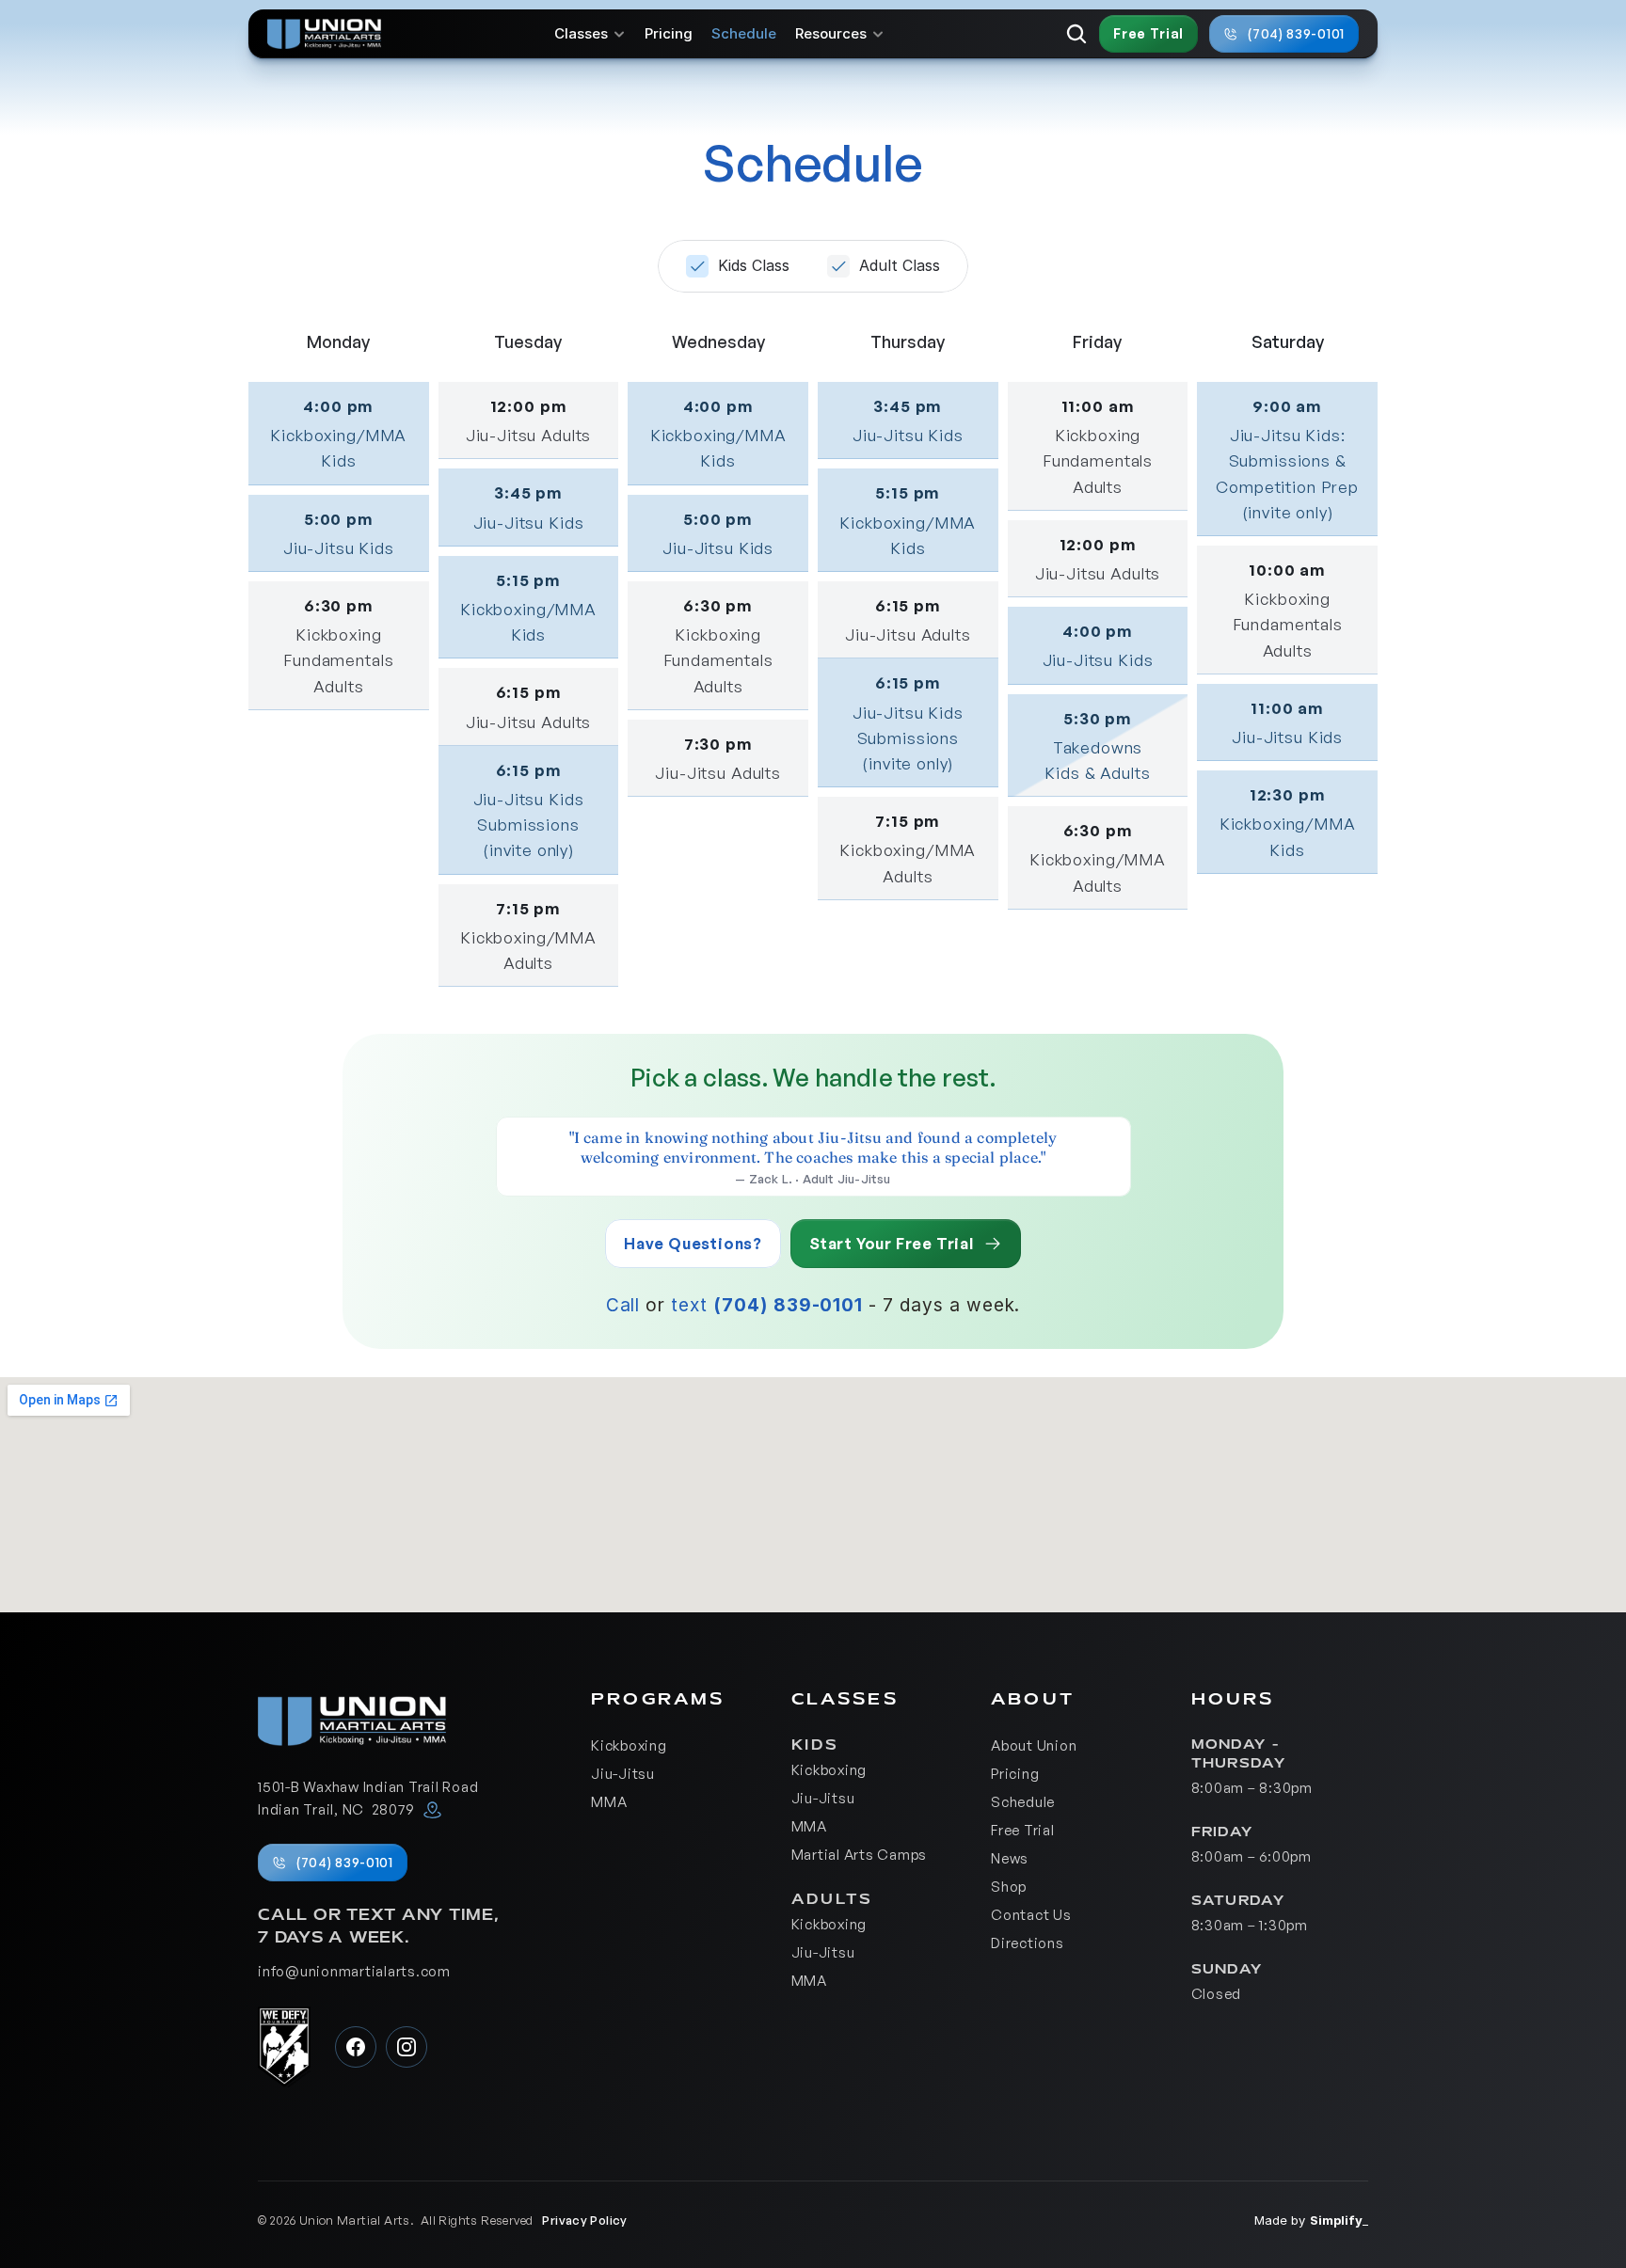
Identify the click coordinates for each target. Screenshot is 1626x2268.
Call (623, 1305)
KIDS (819, 1745)
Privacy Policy (584, 2220)
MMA (609, 1802)
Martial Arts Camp (855, 1855)
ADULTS (833, 1899)
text (689, 1305)
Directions (1028, 1943)
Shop (1009, 1887)
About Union (1034, 1745)
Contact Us (1031, 1915)
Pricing (669, 33)
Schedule (744, 33)
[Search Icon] (1076, 34)
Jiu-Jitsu (623, 1774)
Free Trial (1023, 1830)
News (1010, 1858)
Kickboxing (629, 1745)
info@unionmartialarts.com (354, 1971)
